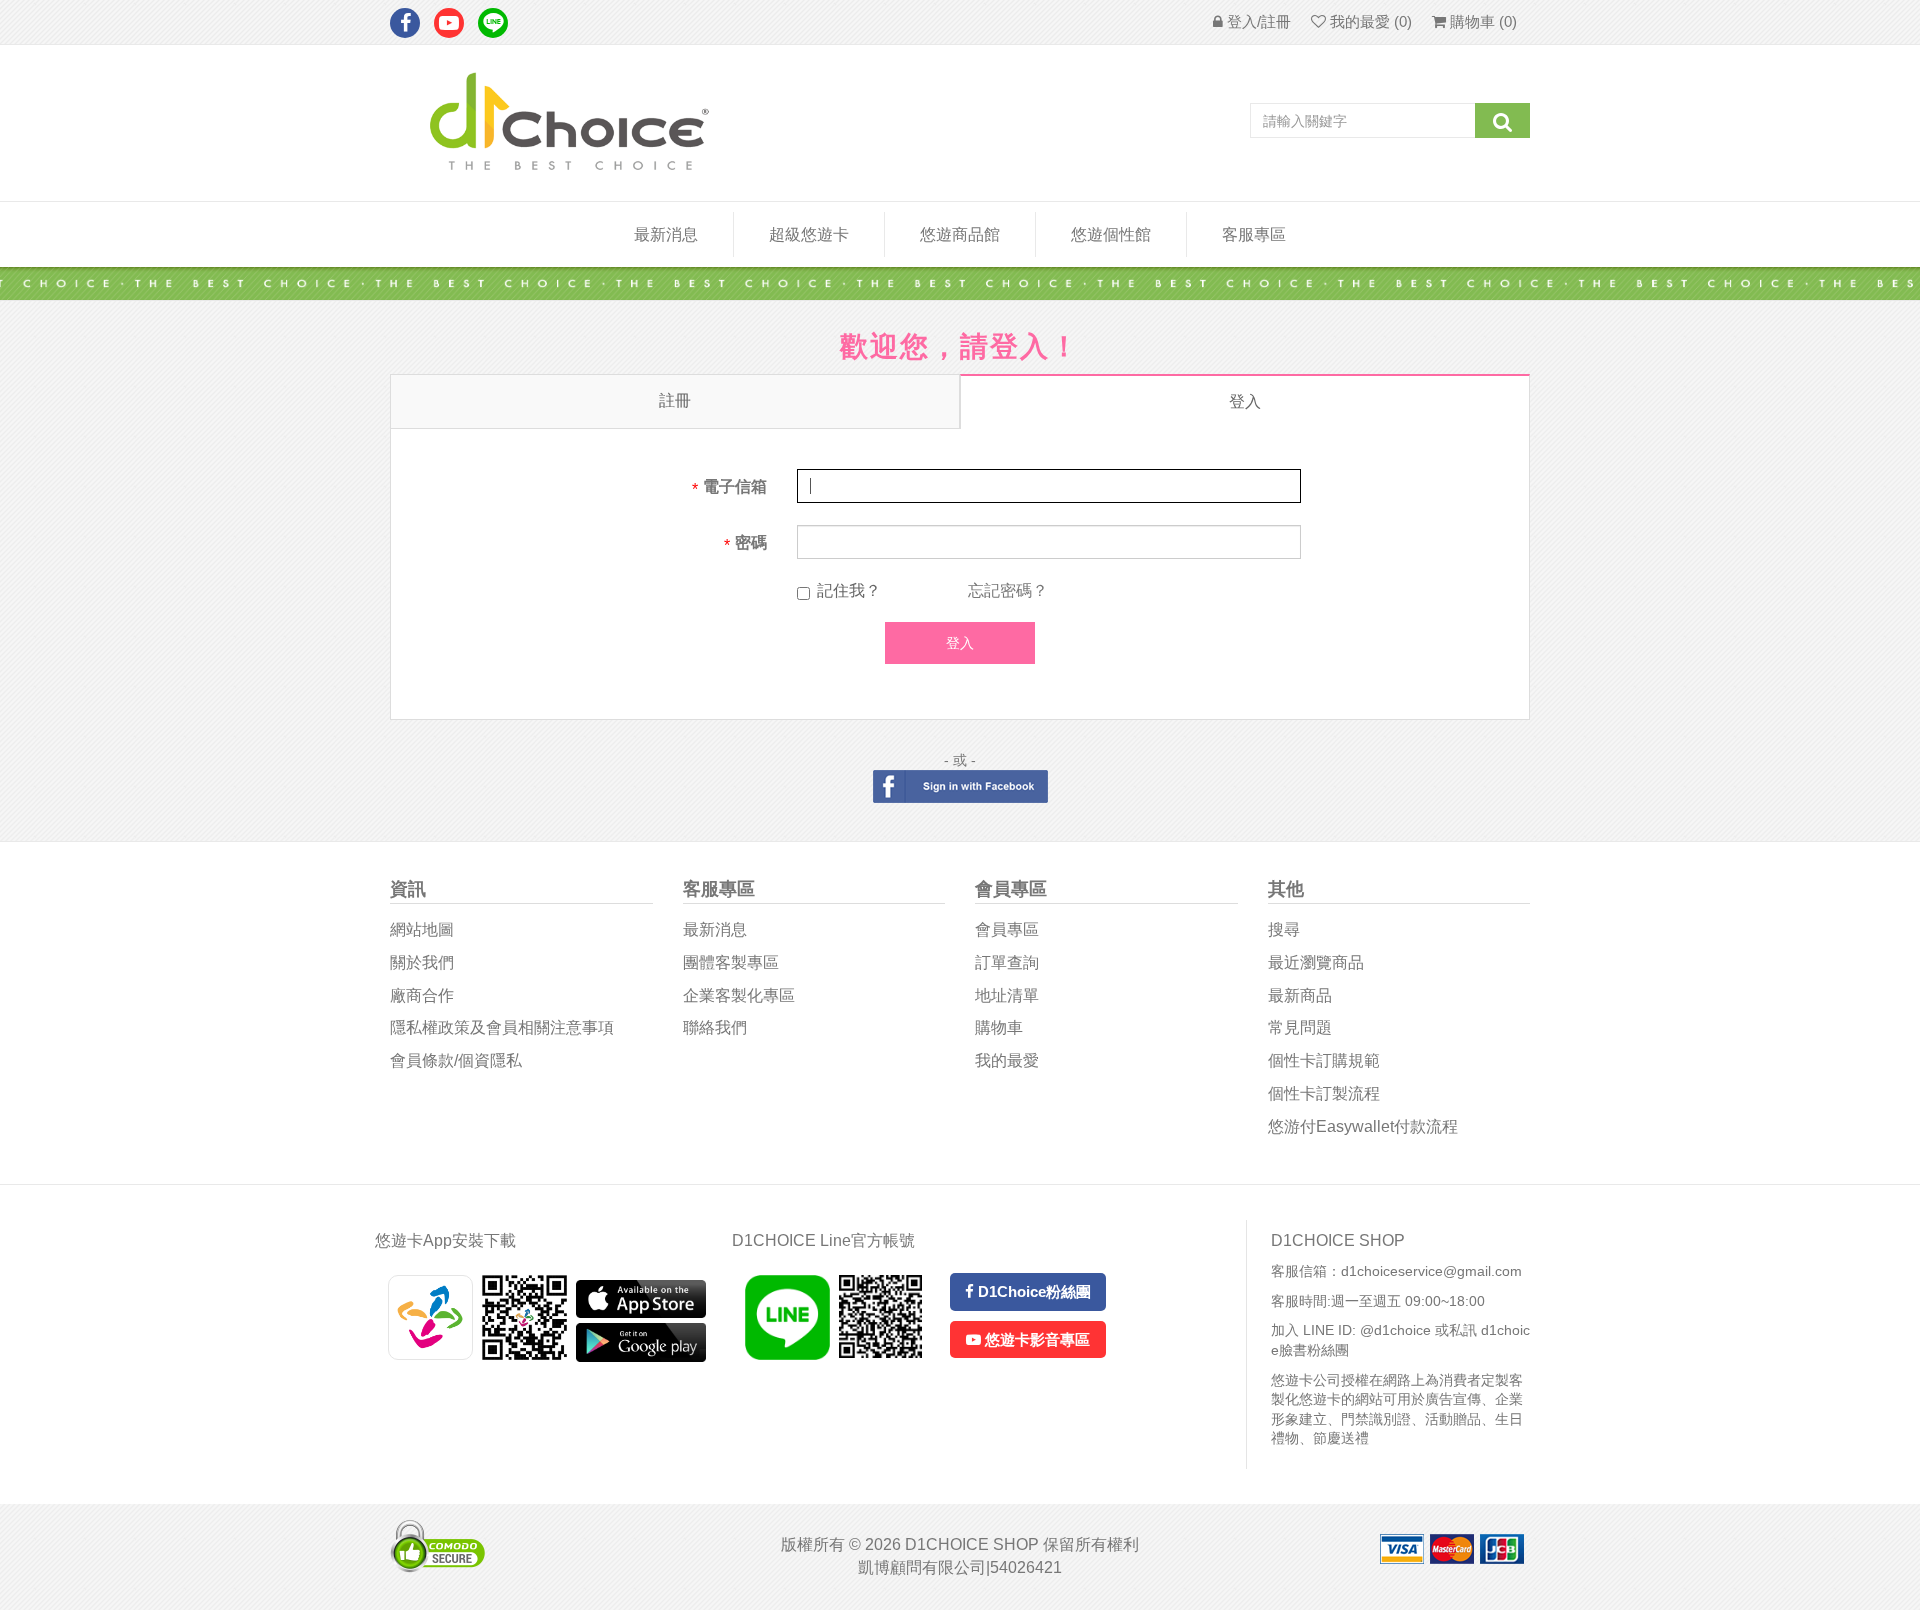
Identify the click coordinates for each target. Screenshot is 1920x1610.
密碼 (751, 542)
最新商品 (1300, 995)
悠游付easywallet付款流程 (1363, 1126)
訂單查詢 (1007, 962)
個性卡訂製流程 (1324, 1093)
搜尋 (1284, 929)
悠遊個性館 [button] (1111, 234)
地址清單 (1007, 995)
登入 (1245, 401)
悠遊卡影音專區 (1035, 1339)
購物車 (999, 1027)
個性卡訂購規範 (1324, 1060)
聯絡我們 (715, 1027)
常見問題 (1300, 1027)
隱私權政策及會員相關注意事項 (502, 1027)
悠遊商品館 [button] (960, 234)
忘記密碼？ (1008, 590)
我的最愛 (1007, 1060)
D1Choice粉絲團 (1032, 1291)
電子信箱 (735, 486)
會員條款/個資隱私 (456, 1060)
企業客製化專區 (739, 995)
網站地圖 (422, 929)
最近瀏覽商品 (1316, 962)
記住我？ (849, 590)
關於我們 (422, 962)
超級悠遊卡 (809, 234)
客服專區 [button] (1254, 234)
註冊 (675, 400)
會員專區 (1007, 929)
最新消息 (666, 234)
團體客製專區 (731, 962)
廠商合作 (422, 995)
